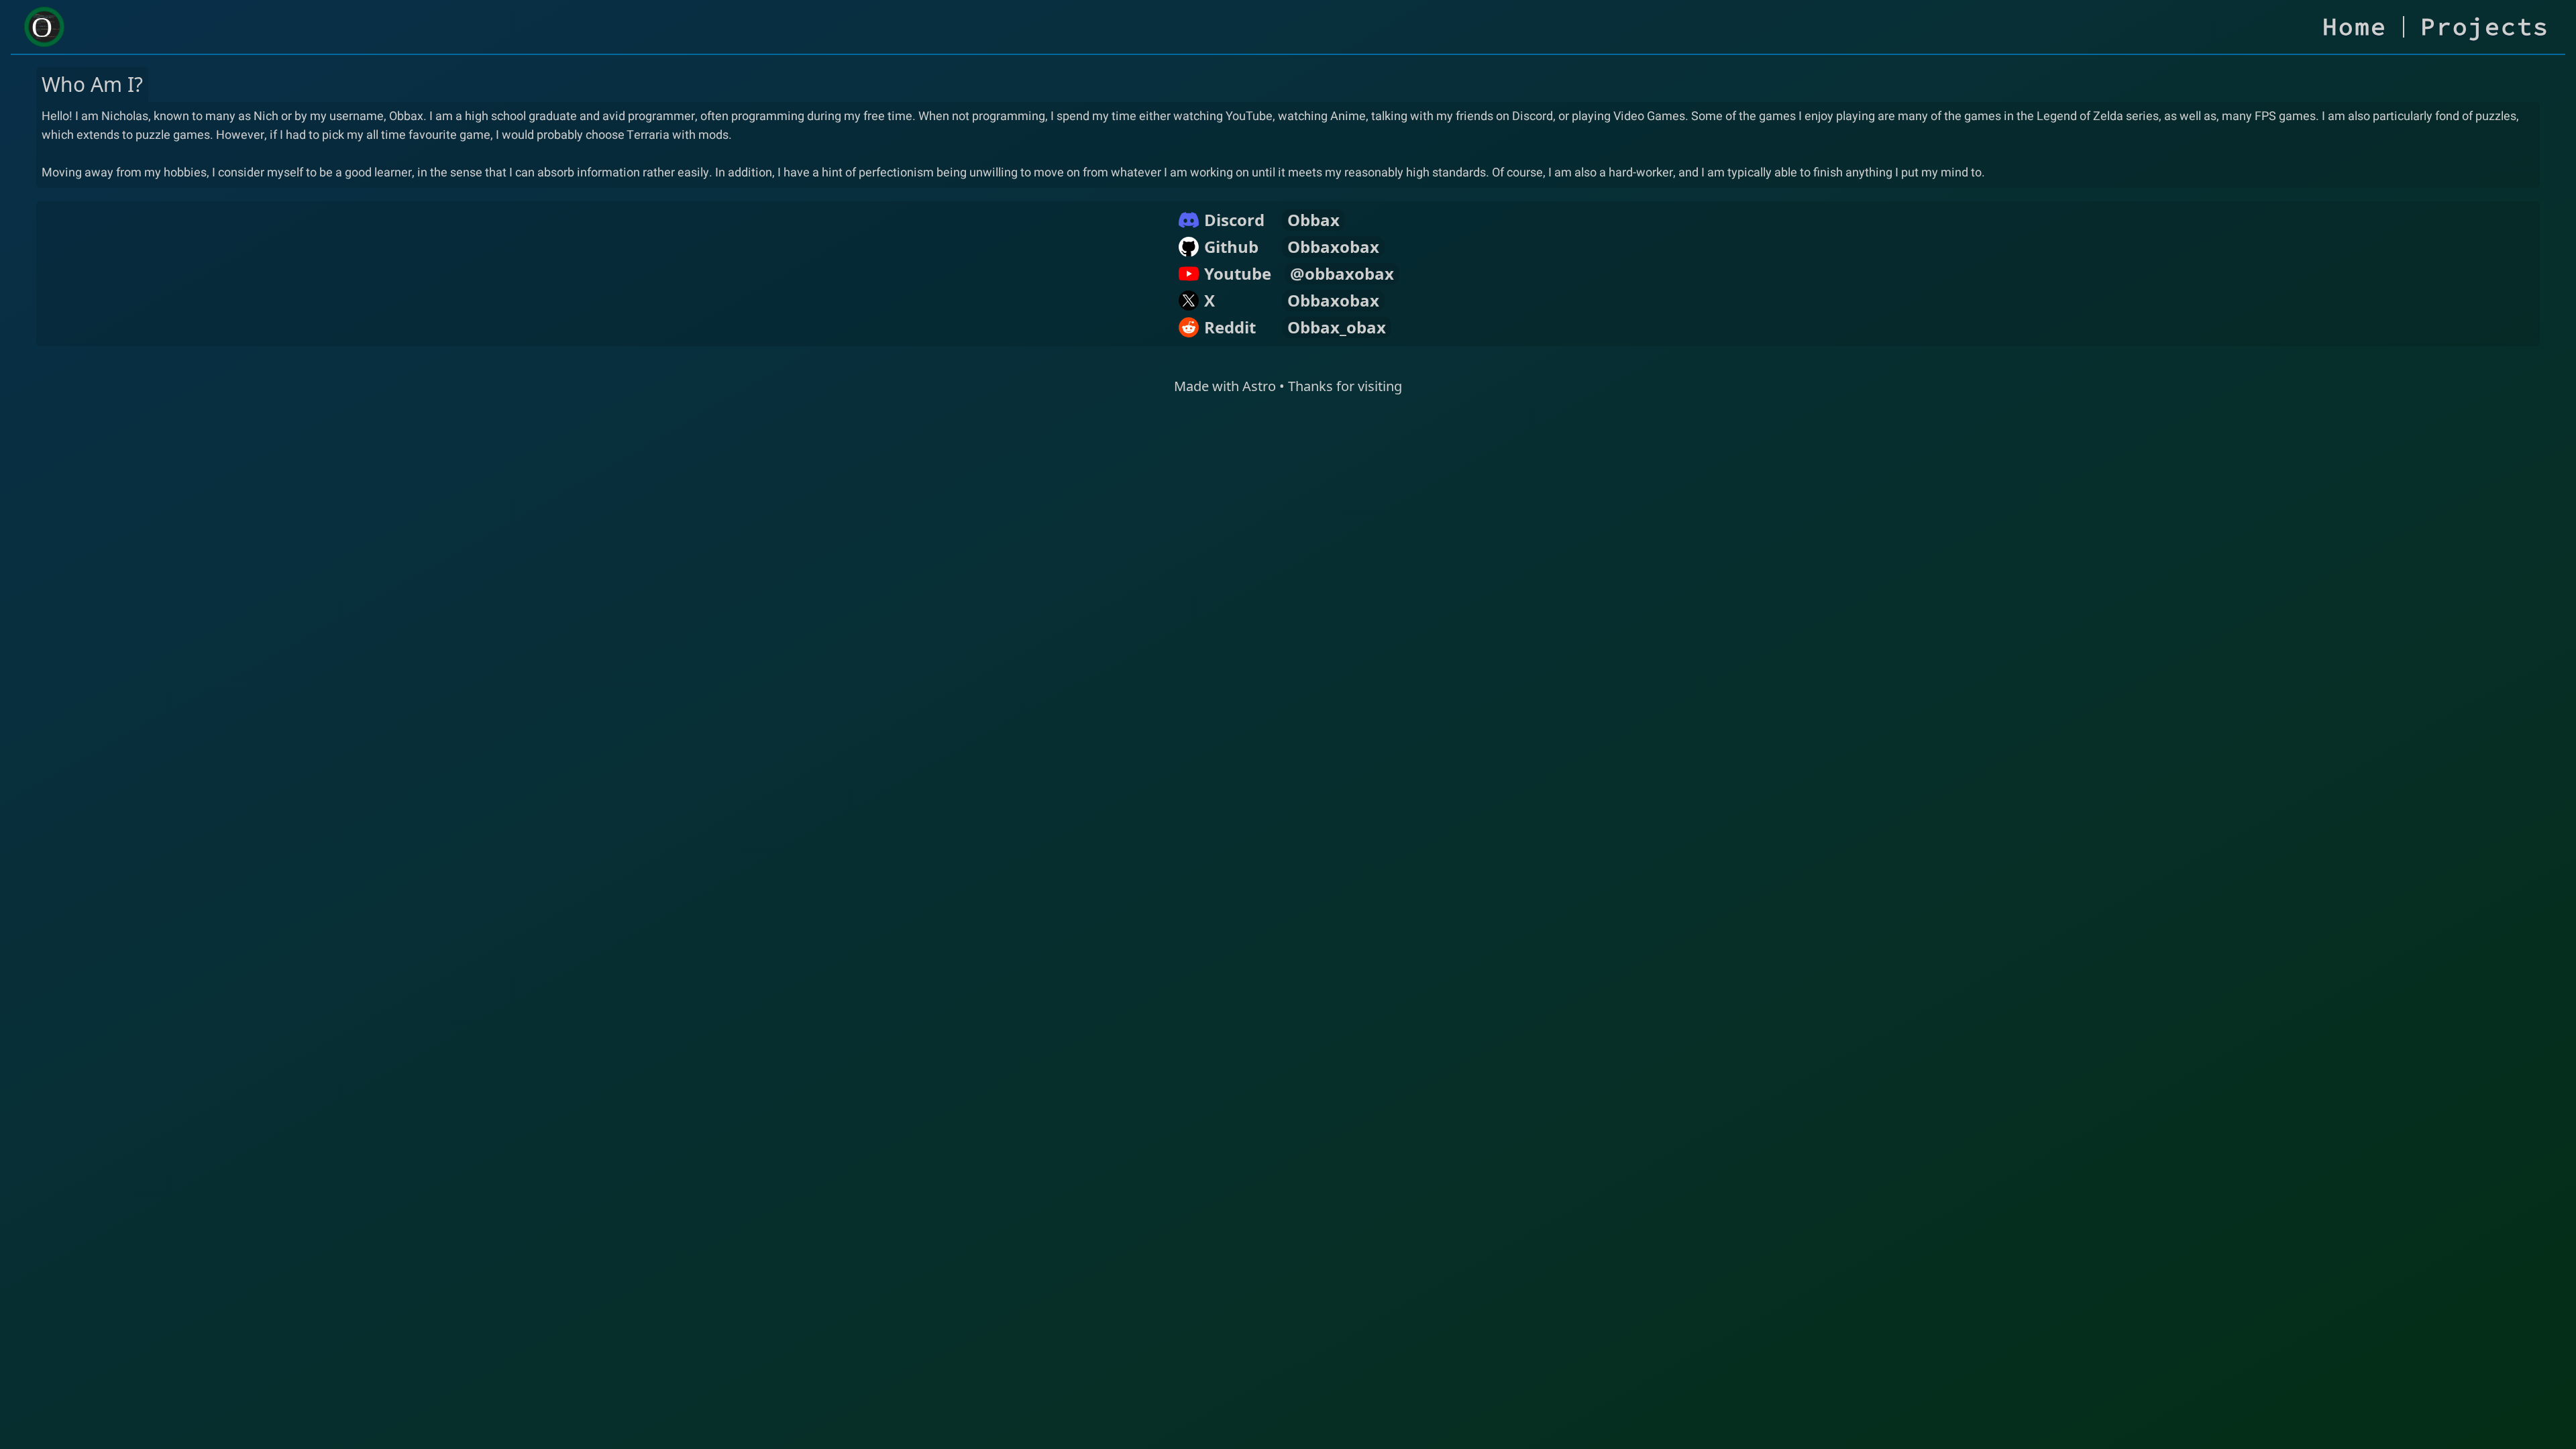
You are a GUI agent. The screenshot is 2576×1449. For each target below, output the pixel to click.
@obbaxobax (1342, 274)
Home (2355, 27)
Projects (2485, 27)
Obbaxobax (1333, 247)
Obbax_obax (1337, 327)
